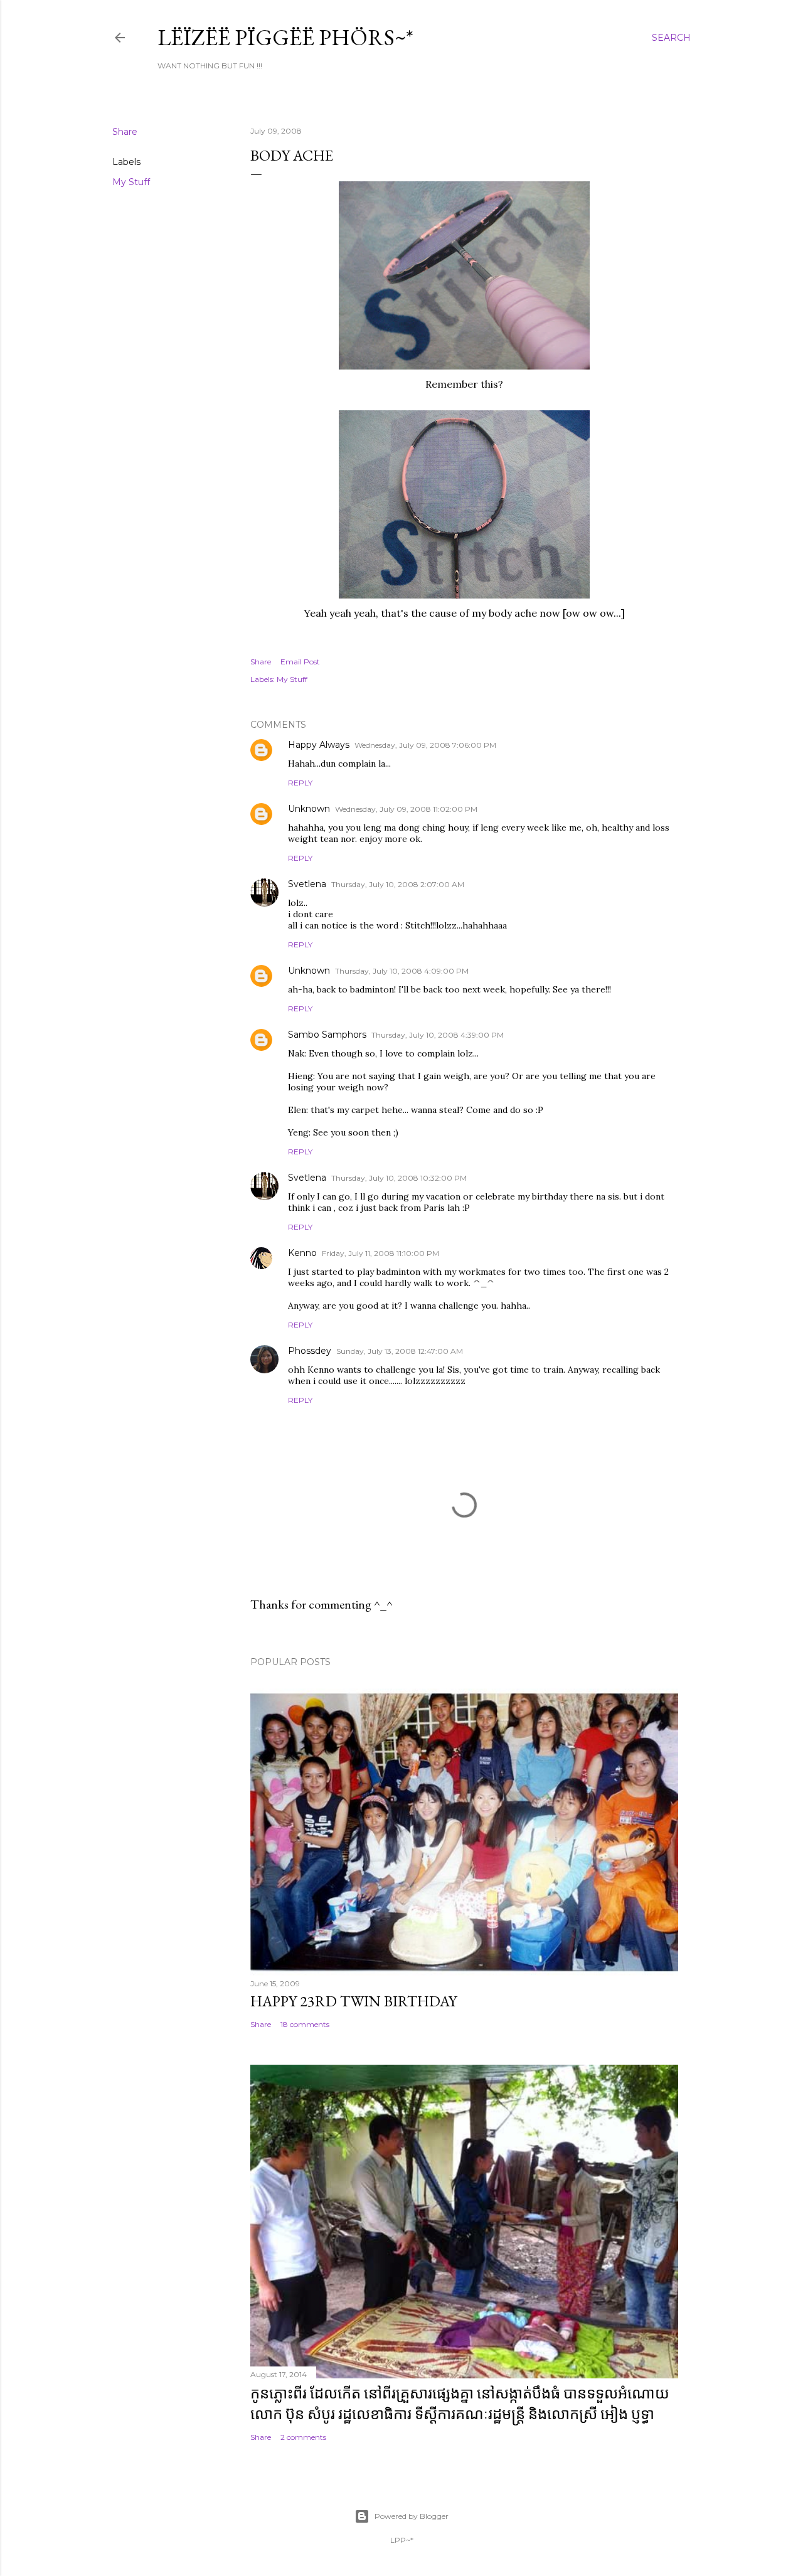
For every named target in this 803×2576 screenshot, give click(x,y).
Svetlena (307, 884)
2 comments (303, 2437)
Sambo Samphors (327, 1035)
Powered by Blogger (412, 2516)
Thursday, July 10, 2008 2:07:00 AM (398, 884)
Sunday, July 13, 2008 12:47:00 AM (400, 1351)
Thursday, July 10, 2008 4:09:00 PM (402, 971)
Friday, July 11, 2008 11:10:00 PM (380, 1253)
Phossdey (310, 1351)
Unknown (309, 809)
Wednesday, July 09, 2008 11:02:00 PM (406, 809)
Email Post (300, 662)
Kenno (302, 1253)
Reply (300, 783)
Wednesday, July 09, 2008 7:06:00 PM (425, 745)
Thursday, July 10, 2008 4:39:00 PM (438, 1035)
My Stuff (131, 182)
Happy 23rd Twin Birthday (354, 2001)
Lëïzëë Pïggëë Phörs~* (285, 37)
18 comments (305, 2024)
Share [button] (125, 132)
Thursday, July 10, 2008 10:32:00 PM (399, 1178)
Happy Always (319, 745)
